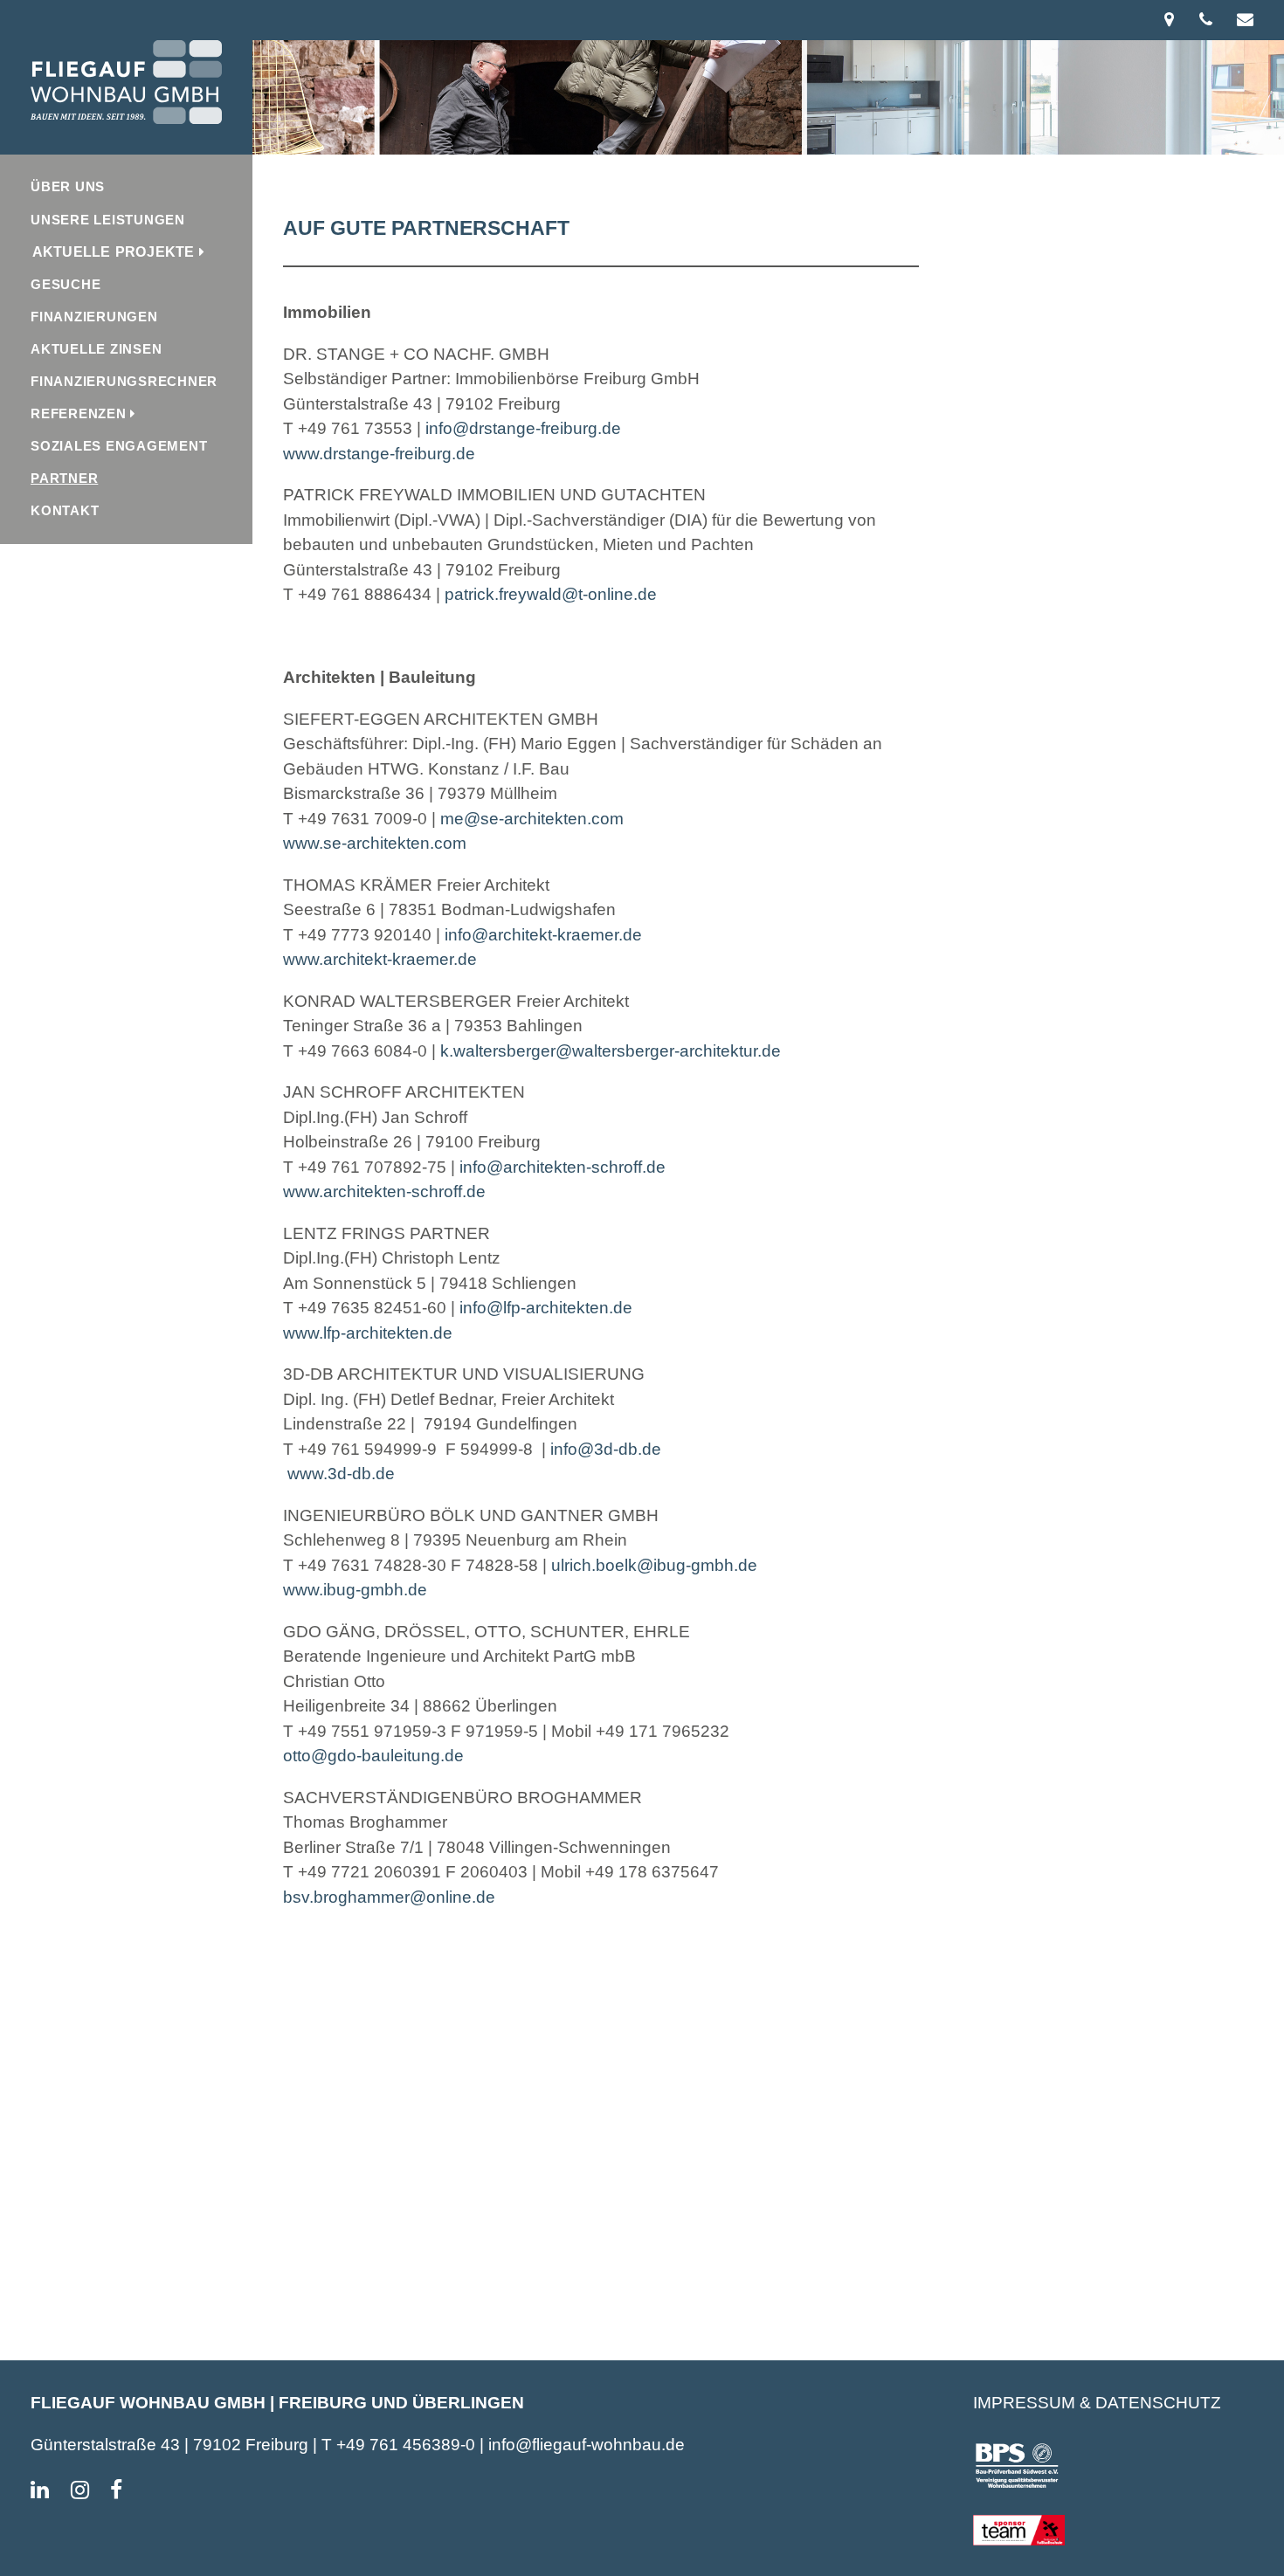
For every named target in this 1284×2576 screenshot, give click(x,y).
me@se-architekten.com (532, 819)
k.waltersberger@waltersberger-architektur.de (611, 1051)
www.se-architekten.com (375, 843)
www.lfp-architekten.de (368, 1333)
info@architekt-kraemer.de (541, 935)
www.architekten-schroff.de (384, 1192)
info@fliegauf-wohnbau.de (587, 2445)
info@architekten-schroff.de (560, 1167)
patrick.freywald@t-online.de (551, 594)
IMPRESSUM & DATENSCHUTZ (1097, 2403)
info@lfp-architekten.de (546, 1308)
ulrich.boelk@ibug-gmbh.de (654, 1565)
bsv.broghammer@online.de (389, 1897)
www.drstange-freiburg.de (379, 454)
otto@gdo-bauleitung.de (373, 1756)
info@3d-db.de (606, 1449)
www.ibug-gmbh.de (355, 1590)
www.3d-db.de (339, 1474)
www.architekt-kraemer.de (380, 959)
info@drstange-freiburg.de (523, 428)
